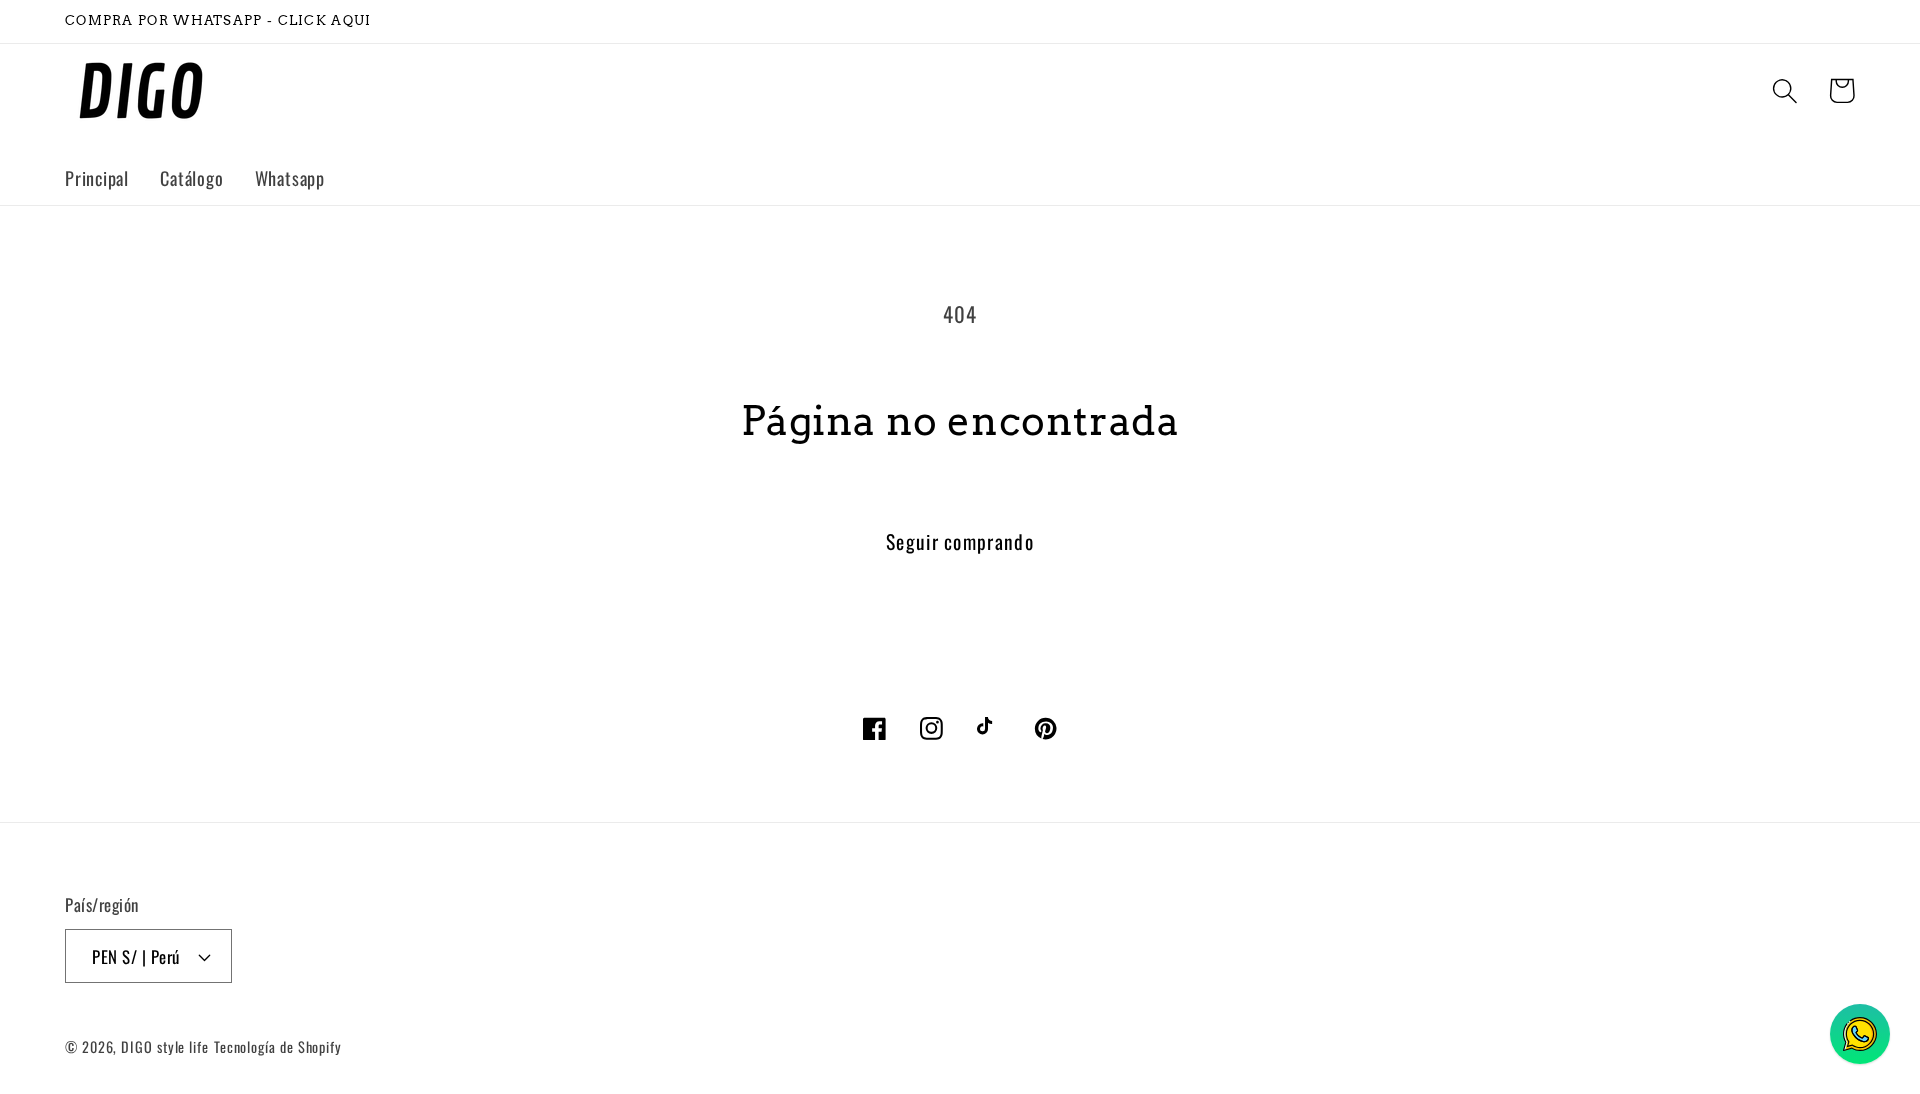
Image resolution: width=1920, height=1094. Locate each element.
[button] (1784, 90)
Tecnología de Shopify (278, 1046)
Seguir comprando (960, 541)
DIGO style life (165, 1046)
